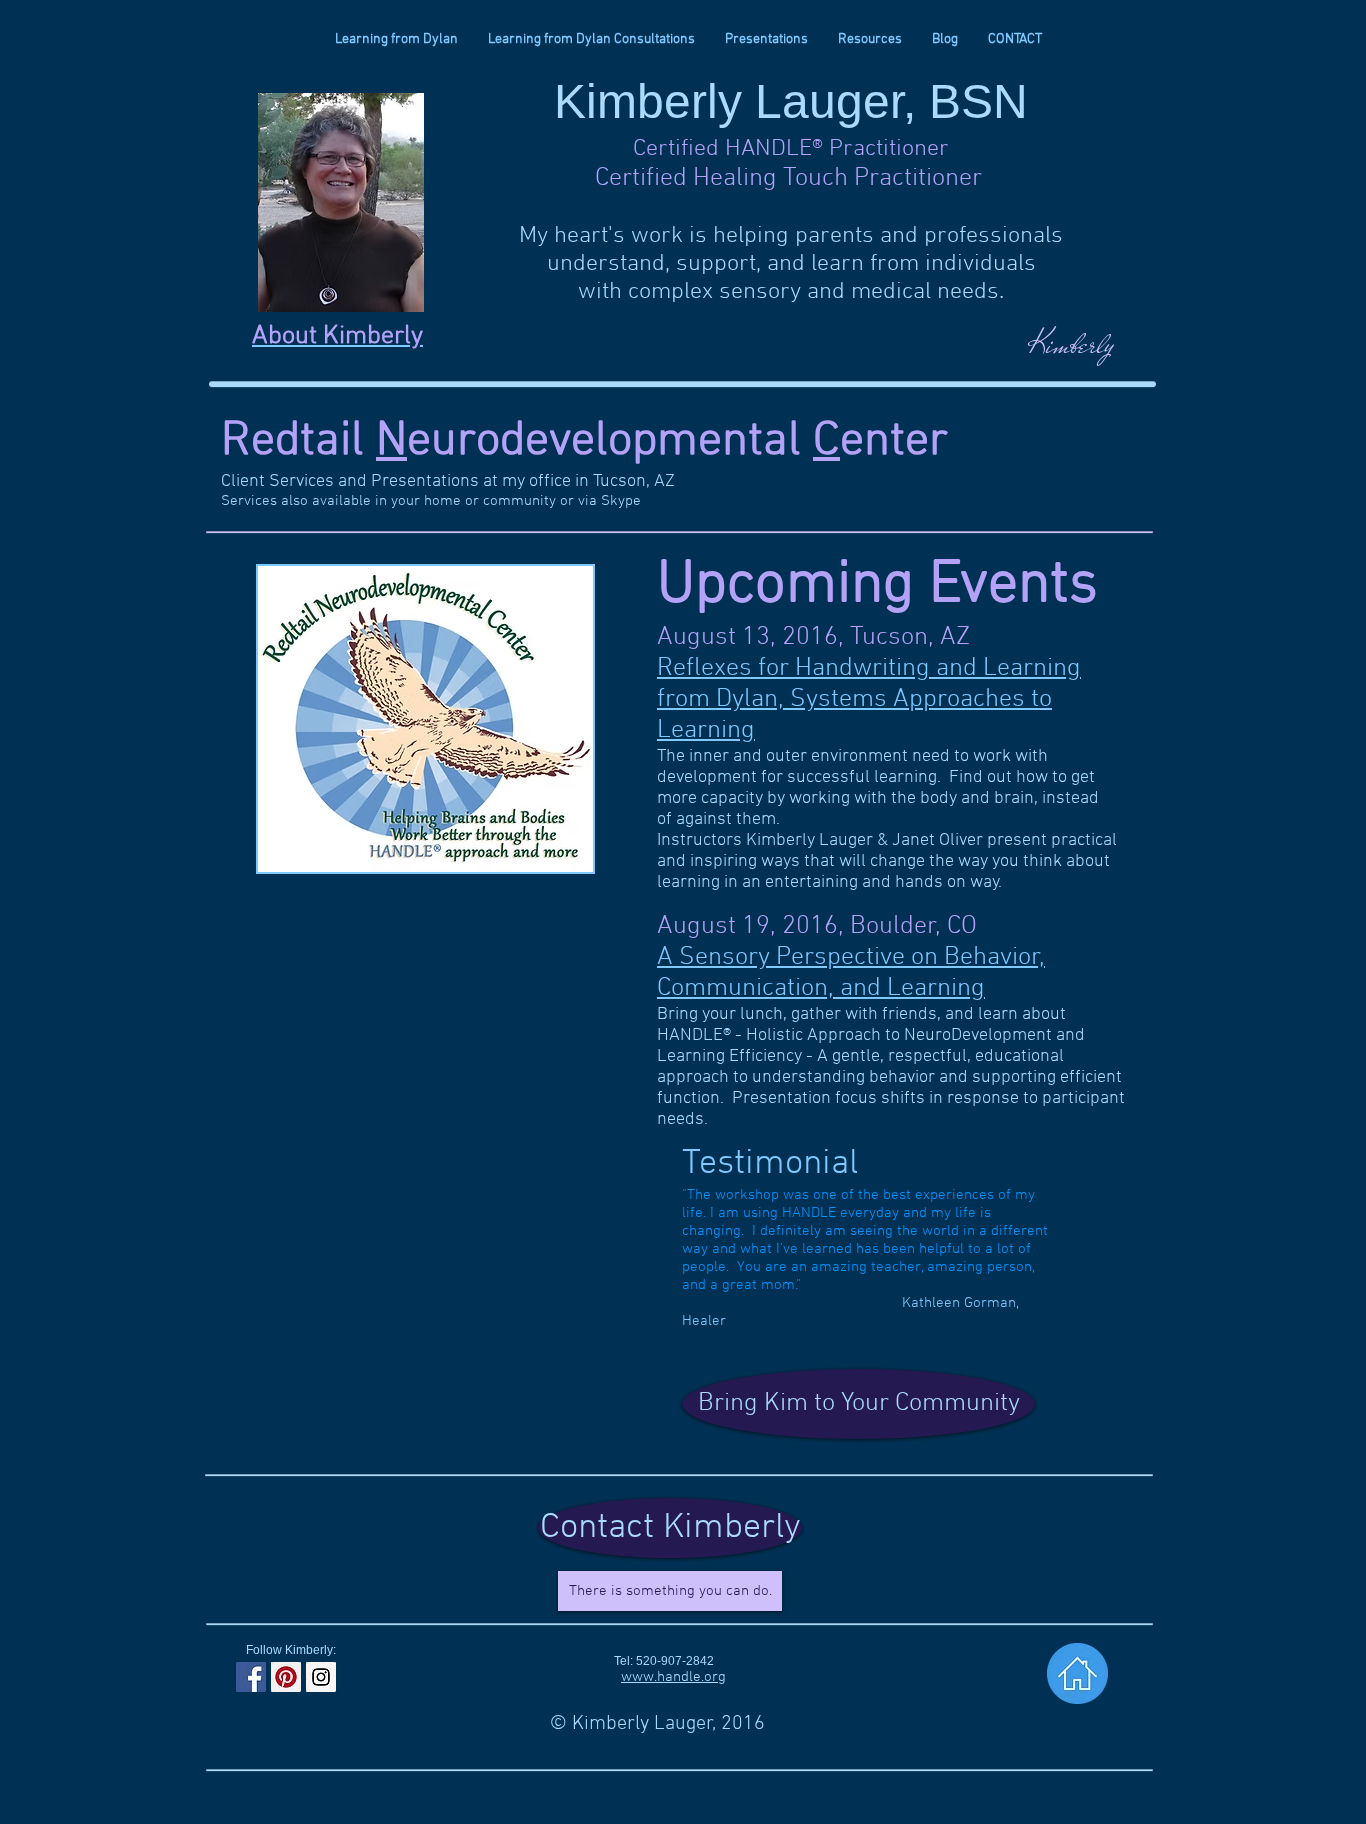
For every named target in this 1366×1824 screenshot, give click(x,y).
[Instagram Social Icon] (321, 1677)
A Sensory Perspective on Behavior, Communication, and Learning (851, 973)
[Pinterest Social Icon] (286, 1677)
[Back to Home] (1077, 1673)
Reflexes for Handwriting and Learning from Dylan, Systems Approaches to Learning (869, 699)
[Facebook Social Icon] (251, 1677)
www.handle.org (673, 1677)
